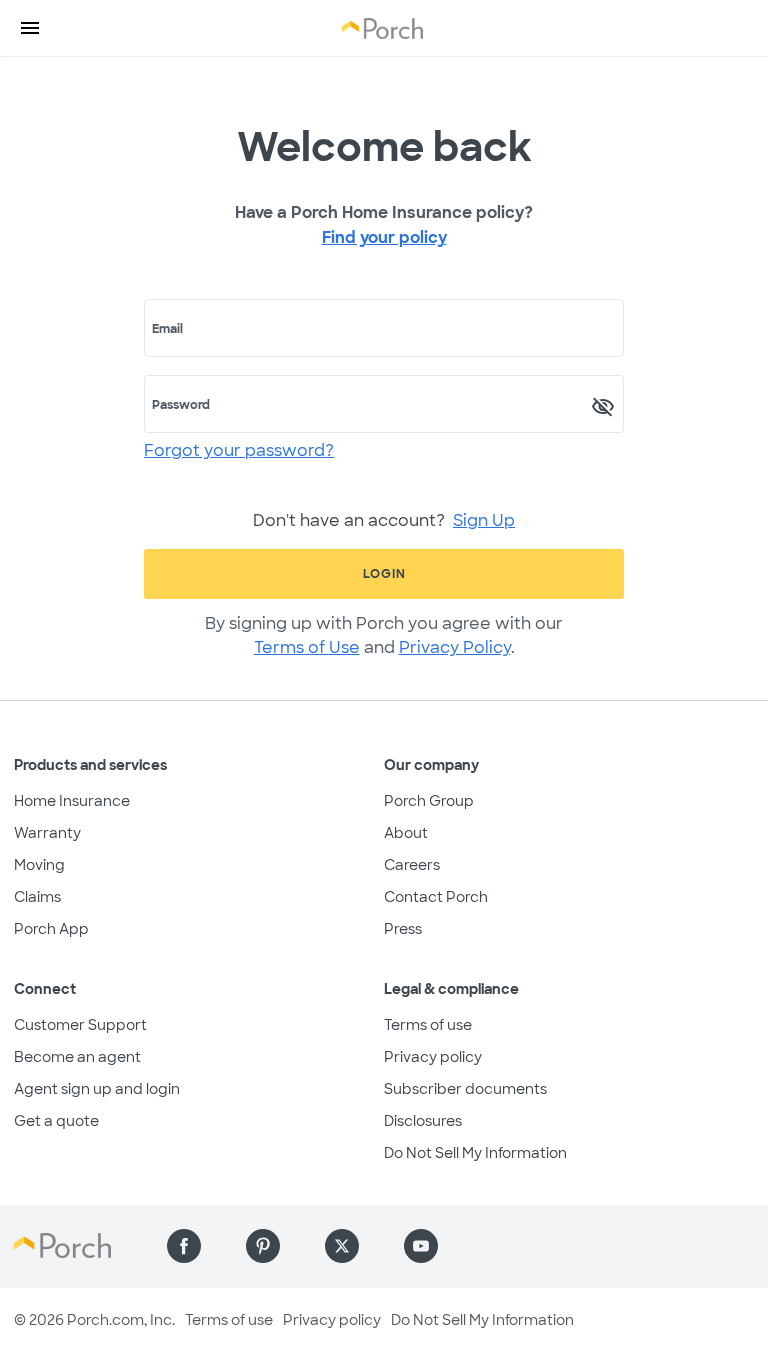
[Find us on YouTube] (421, 1246)
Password (181, 405)
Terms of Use (307, 647)
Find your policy (384, 237)
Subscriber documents (465, 1089)
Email (167, 329)
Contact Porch (436, 897)
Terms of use (428, 1025)
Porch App (51, 929)
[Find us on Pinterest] (263, 1246)
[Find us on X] (342, 1246)
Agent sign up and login (97, 1089)
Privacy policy (433, 1057)
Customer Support (80, 1025)
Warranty (47, 833)
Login (384, 574)
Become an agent (77, 1057)
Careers (412, 865)
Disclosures (423, 1121)
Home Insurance (72, 801)
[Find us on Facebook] (184, 1246)
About (406, 833)
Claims (37, 897)
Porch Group (429, 801)
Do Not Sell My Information (475, 1153)
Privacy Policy (455, 647)
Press (403, 929)
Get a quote (56, 1121)
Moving (39, 865)
